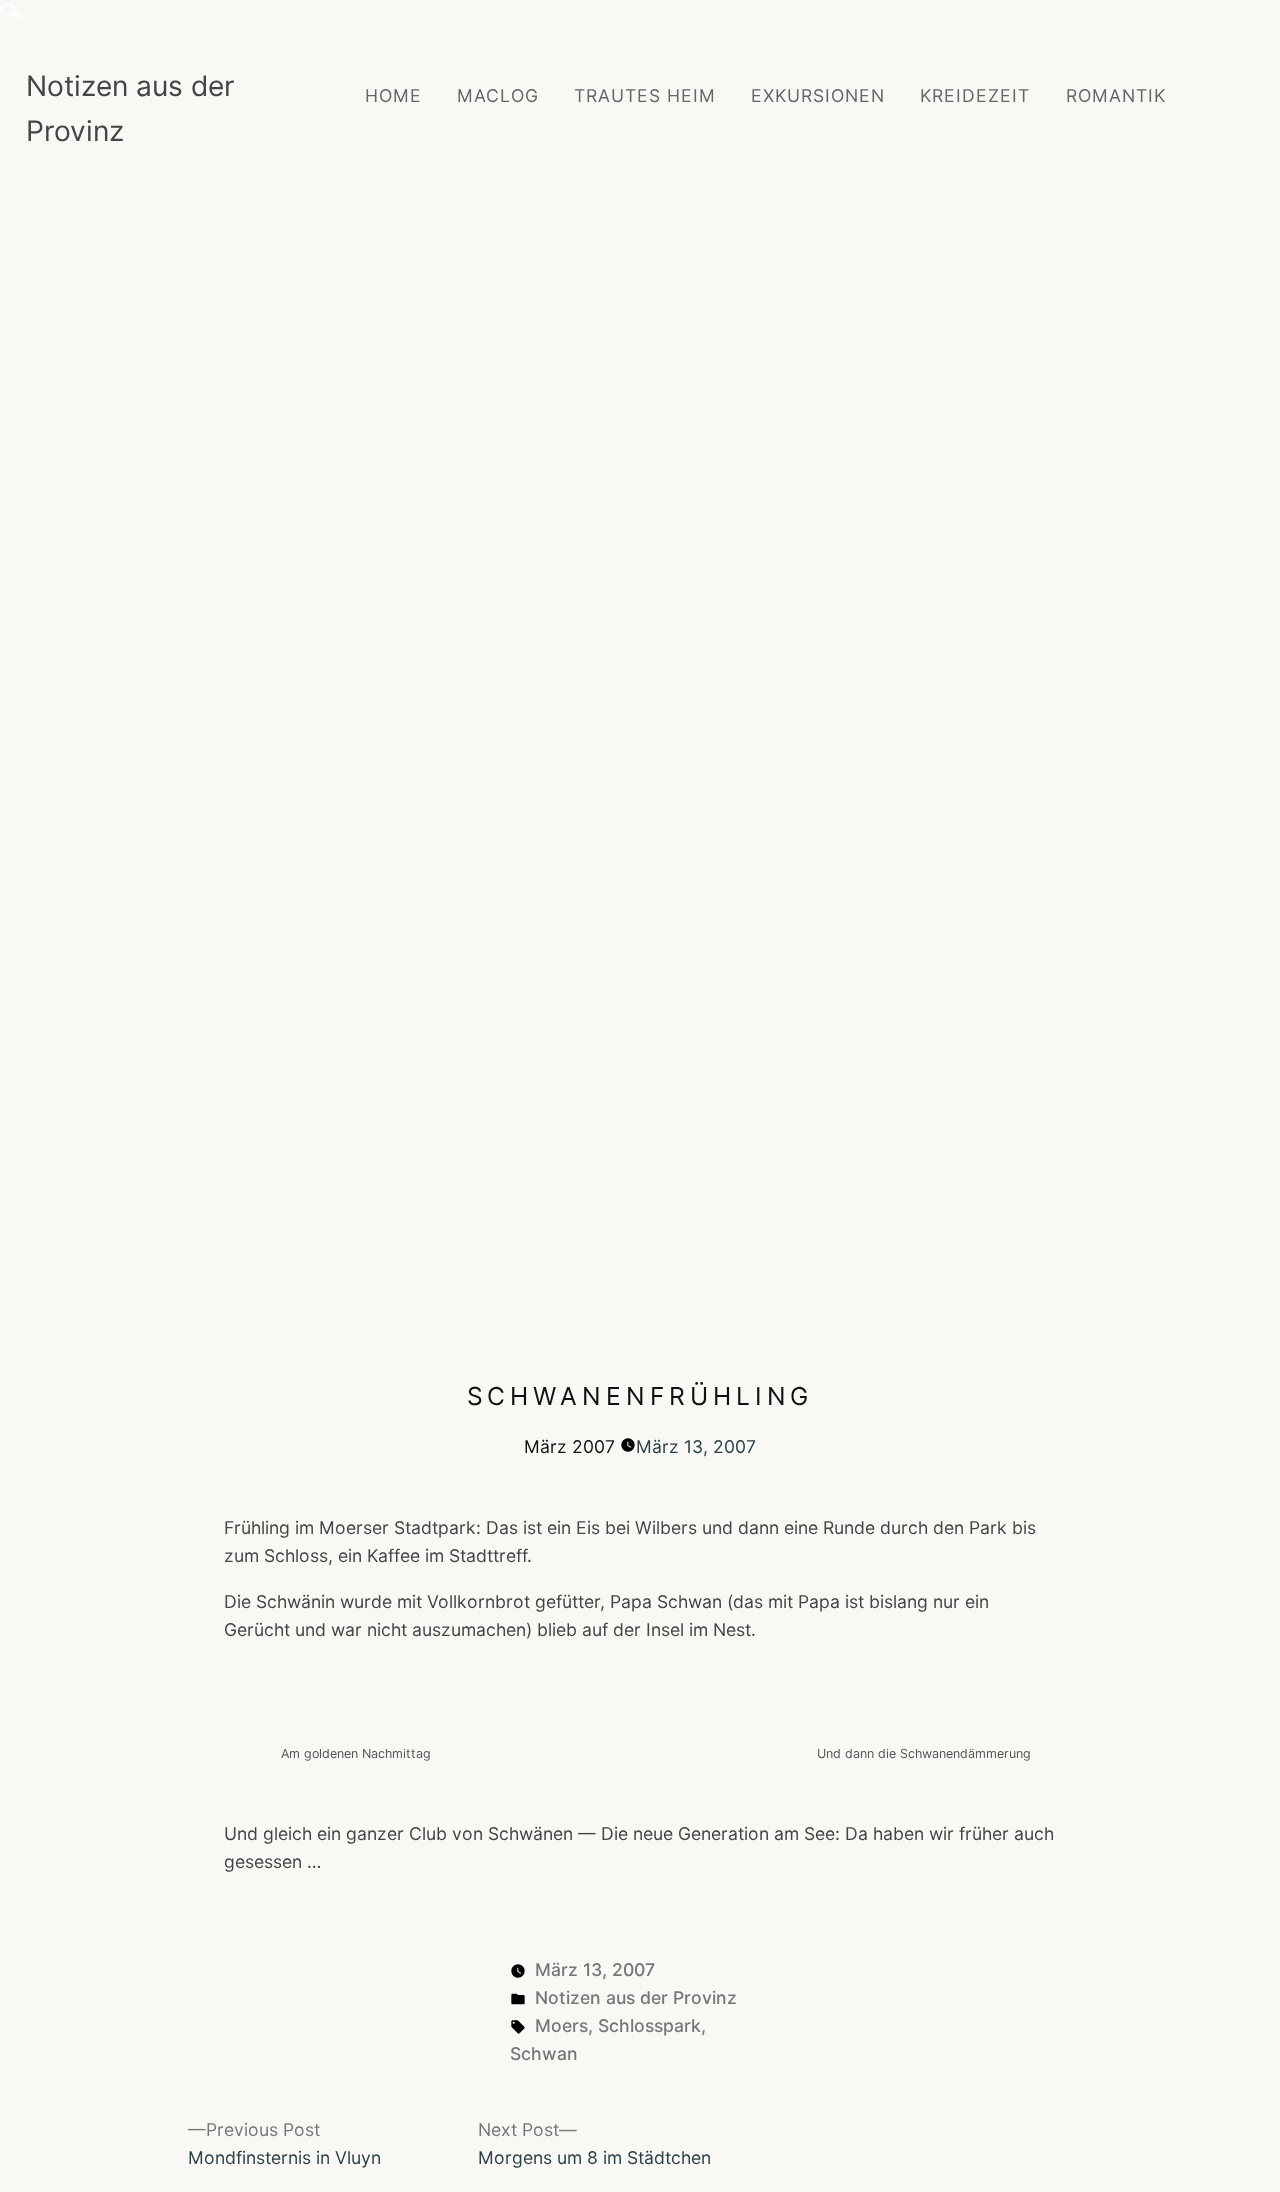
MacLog (498, 95)
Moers (561, 2025)
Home (393, 95)
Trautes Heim (645, 95)
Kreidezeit (975, 95)
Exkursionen (818, 95)
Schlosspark (649, 2025)
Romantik (1116, 95)
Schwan (544, 2053)
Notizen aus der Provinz (636, 1997)
